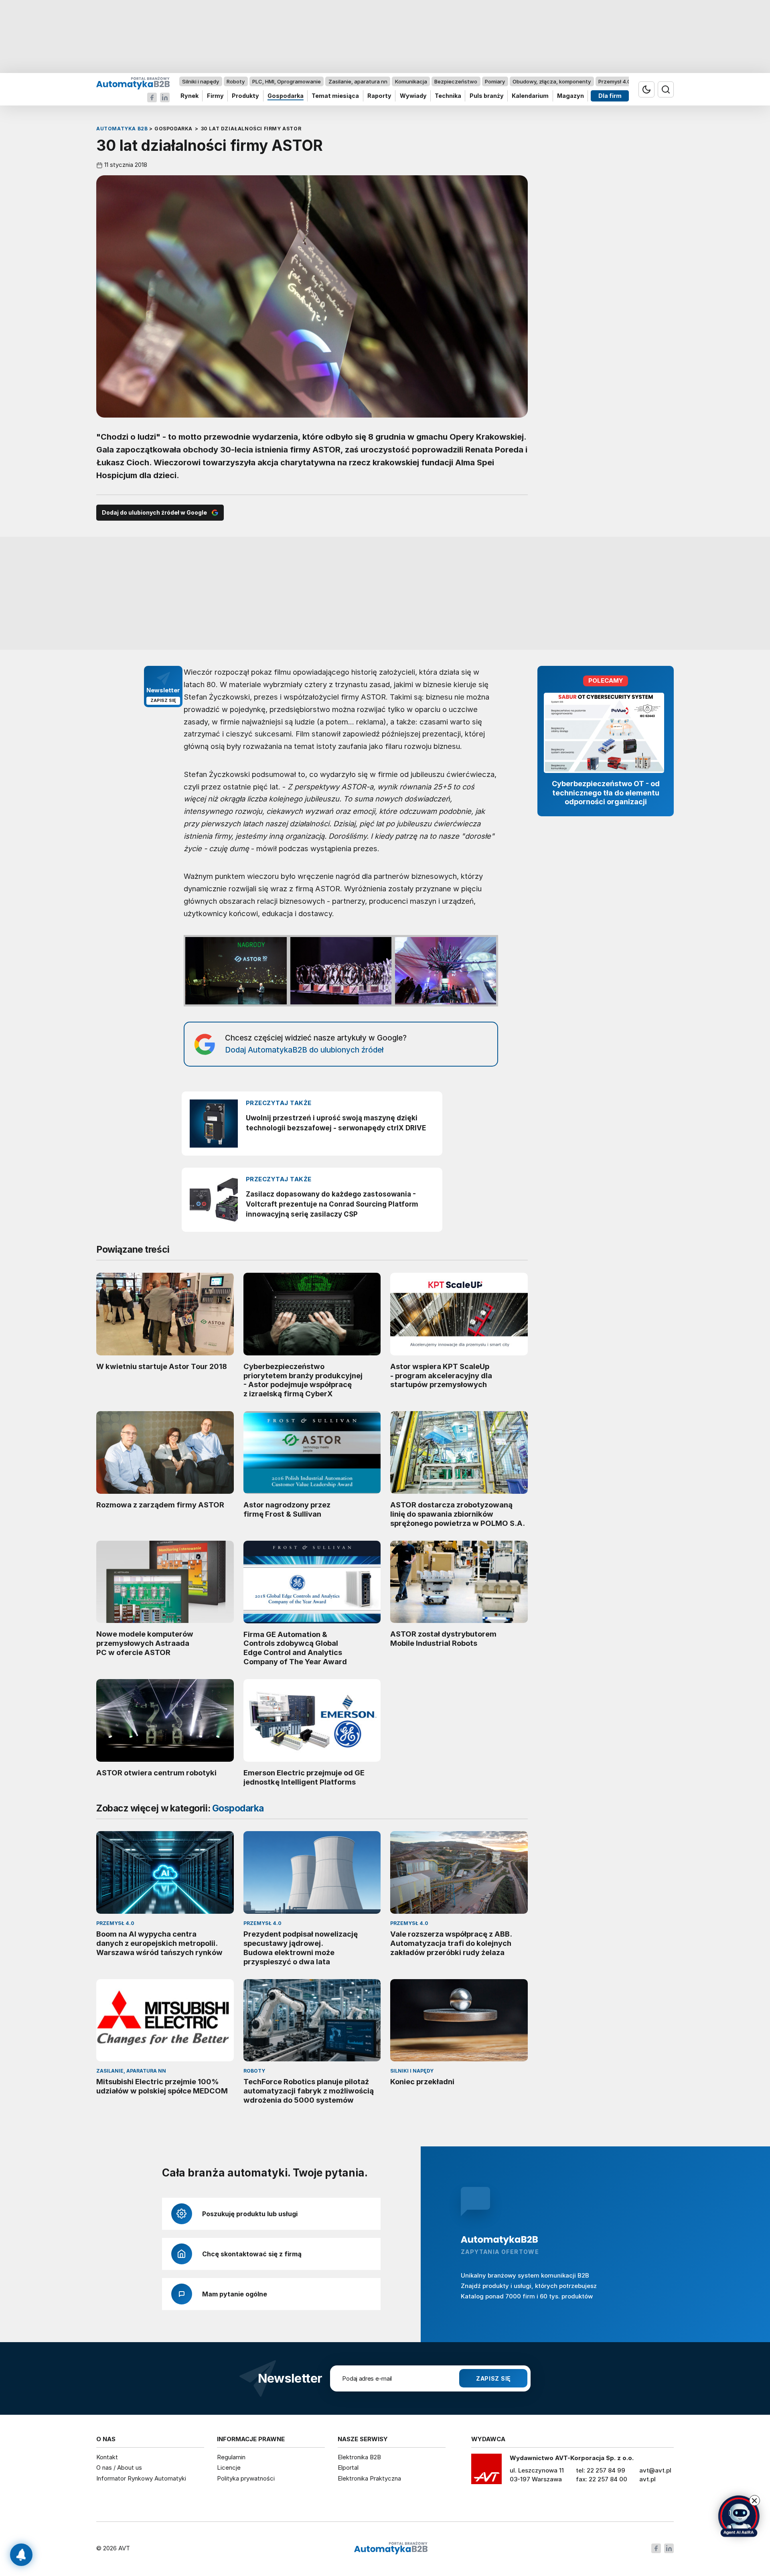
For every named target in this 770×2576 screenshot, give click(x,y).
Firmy (215, 96)
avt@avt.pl (655, 2470)
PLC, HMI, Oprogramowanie (287, 81)
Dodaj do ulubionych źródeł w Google (154, 512)
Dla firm (610, 96)
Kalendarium (530, 96)
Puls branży (487, 96)
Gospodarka (286, 96)
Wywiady (413, 96)
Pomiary (495, 81)
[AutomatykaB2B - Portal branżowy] (133, 83)
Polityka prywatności (246, 2478)
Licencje (229, 2467)
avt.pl (647, 2479)
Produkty (245, 96)
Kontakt (107, 2457)
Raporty (379, 96)
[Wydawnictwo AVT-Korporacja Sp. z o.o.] (486, 2472)
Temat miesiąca (335, 96)
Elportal (348, 2467)
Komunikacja (411, 81)
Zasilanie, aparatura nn (358, 81)
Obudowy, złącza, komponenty (552, 81)
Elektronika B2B (359, 2457)
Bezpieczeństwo (456, 81)
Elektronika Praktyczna (369, 2478)
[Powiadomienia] (21, 2555)
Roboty (236, 81)
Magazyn (570, 96)
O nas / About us (119, 2467)
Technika (448, 96)
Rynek (189, 96)
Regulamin (231, 2457)
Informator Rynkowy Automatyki (141, 2478)
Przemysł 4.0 (615, 81)
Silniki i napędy (201, 81)
